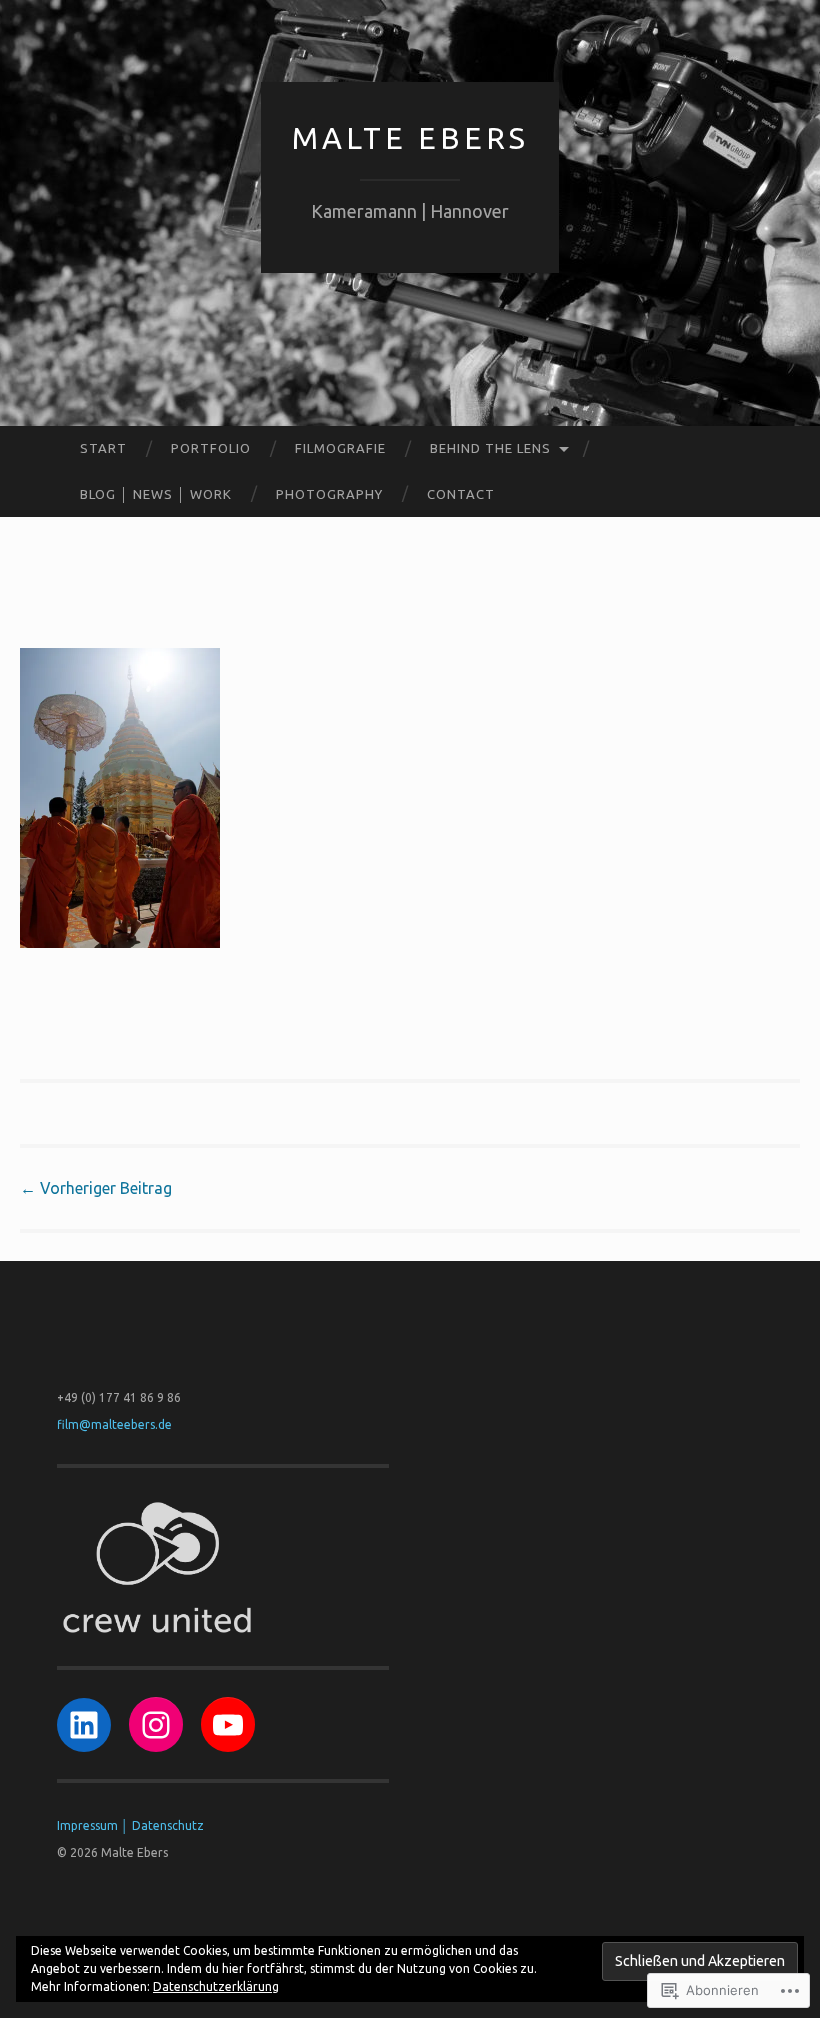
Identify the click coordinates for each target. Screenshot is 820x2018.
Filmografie (340, 448)
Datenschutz (168, 1825)
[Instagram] (156, 1725)
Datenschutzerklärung (216, 1986)
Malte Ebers (410, 138)
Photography (329, 494)
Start (103, 448)
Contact (461, 494)
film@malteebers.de (114, 1424)
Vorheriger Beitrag (96, 1188)
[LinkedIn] (84, 1725)
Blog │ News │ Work (156, 494)
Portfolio (211, 448)
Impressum (87, 1825)
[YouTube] (228, 1725)
